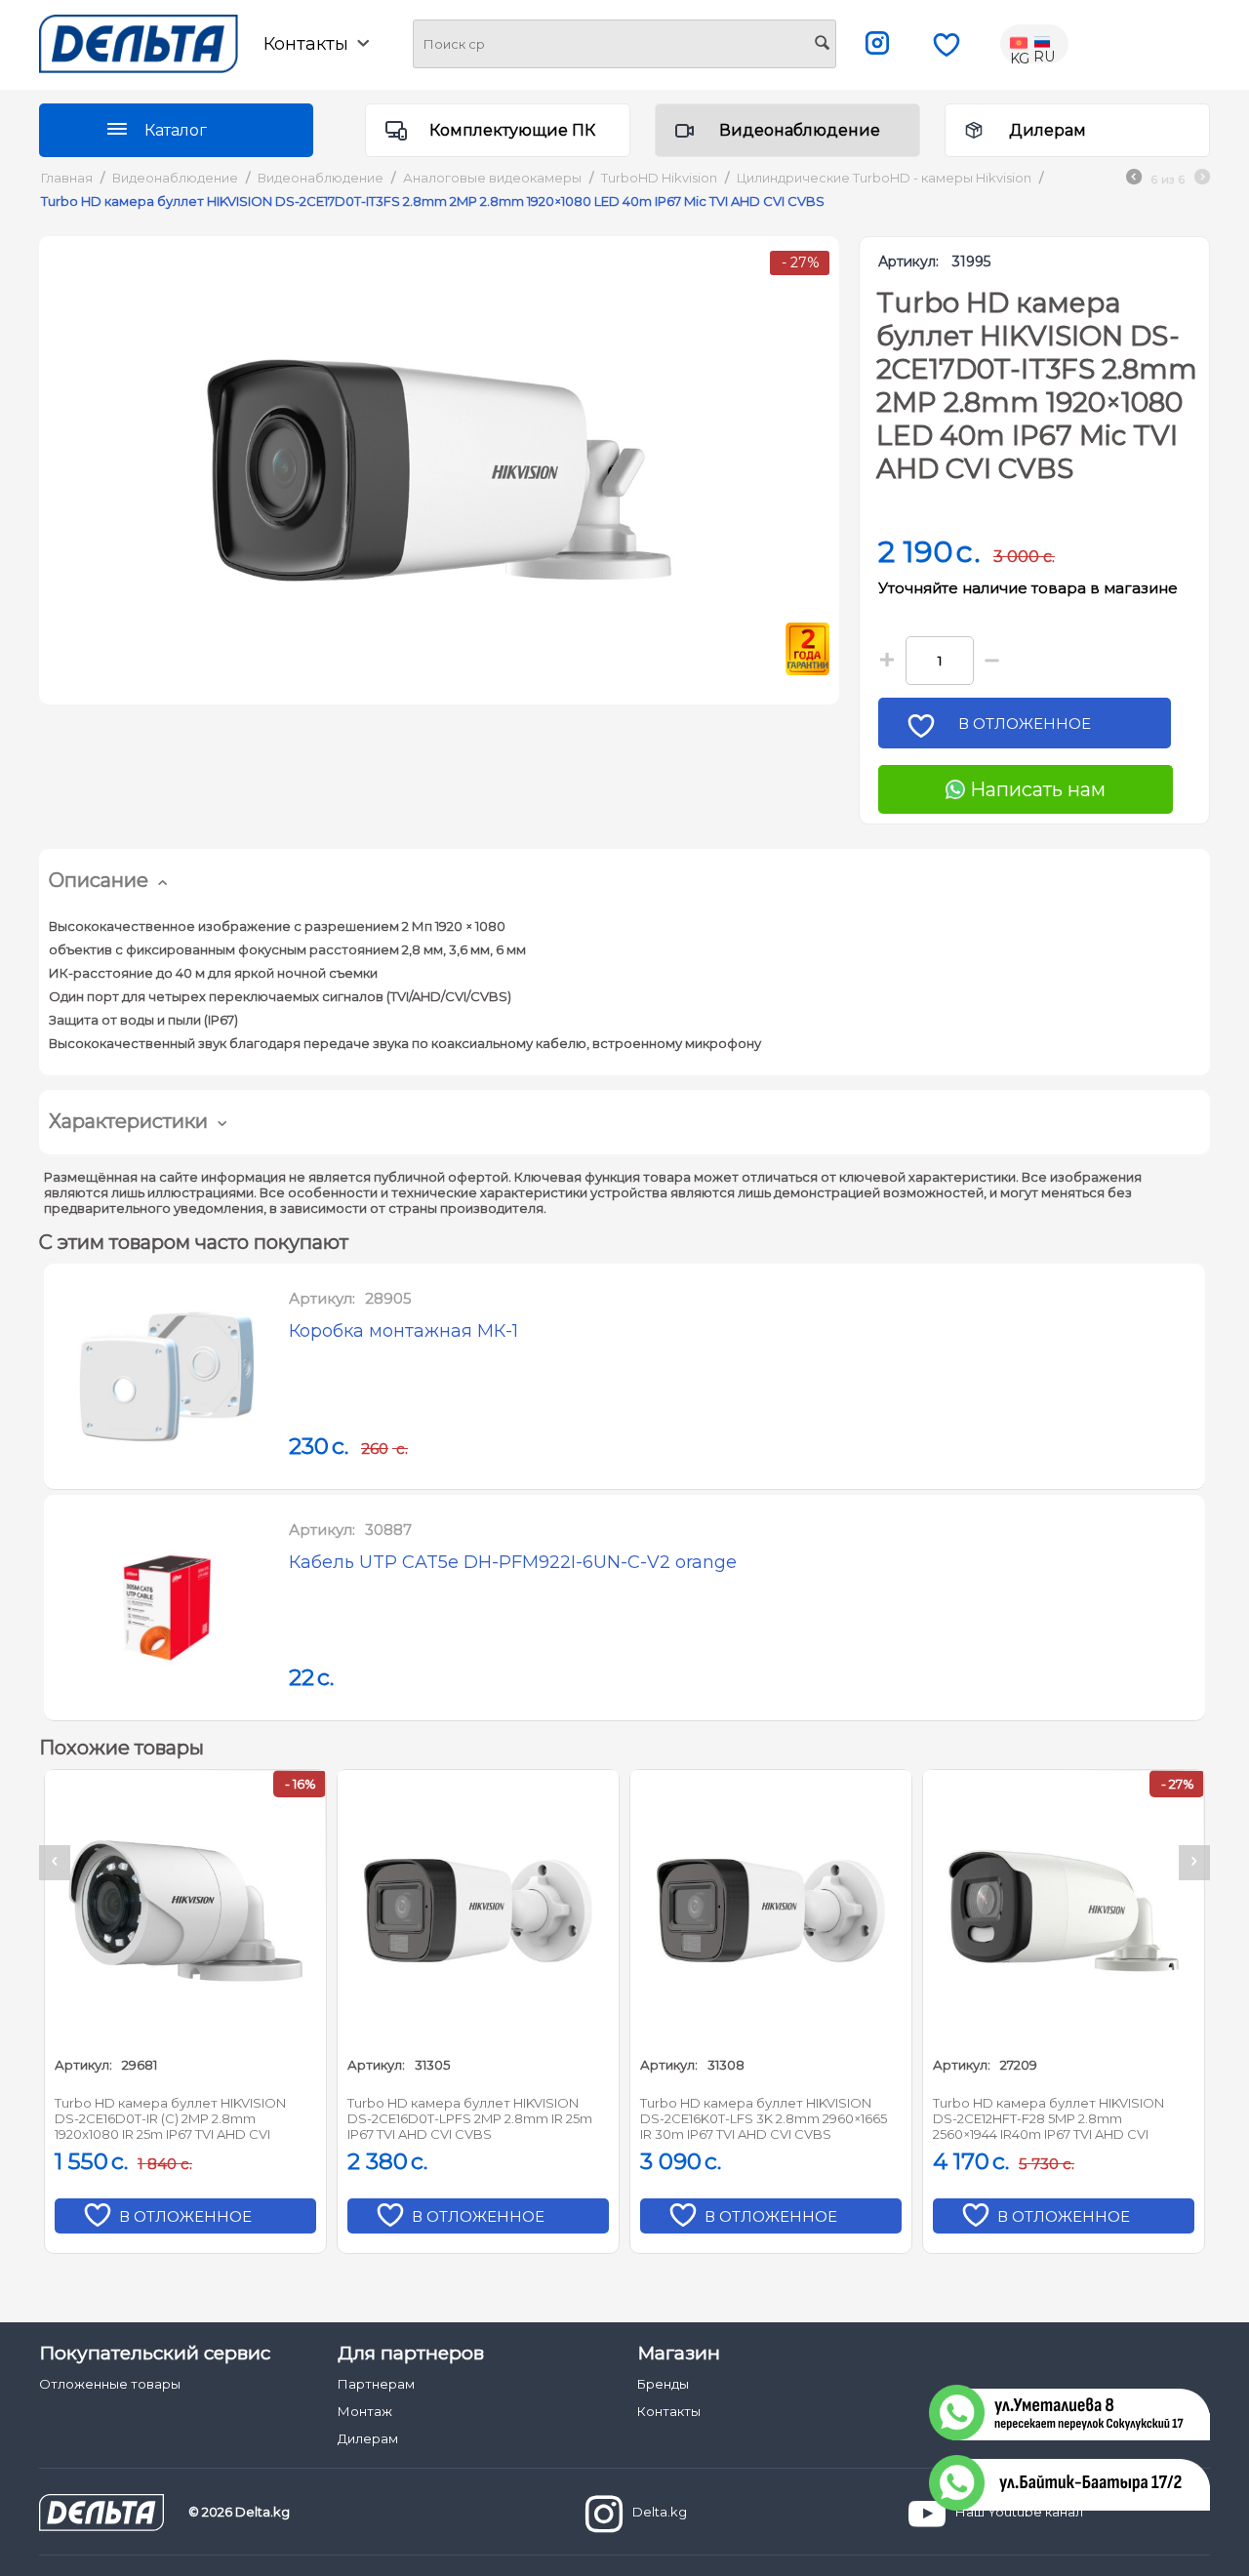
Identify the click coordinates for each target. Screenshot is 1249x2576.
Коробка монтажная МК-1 (403, 1331)
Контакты (669, 2411)
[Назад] (1134, 180)
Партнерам (376, 2384)
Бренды (663, 2384)
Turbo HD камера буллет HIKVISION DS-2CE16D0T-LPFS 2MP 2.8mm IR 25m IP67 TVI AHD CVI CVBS (470, 2118)
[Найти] (822, 45)
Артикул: (908, 262)
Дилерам (1048, 130)
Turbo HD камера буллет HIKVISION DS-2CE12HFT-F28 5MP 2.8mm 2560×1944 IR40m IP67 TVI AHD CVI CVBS (1048, 2119)
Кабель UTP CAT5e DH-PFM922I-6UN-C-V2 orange (513, 1562)
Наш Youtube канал (1019, 2513)
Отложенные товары (110, 2384)
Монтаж (365, 2411)
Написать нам (1035, 789)
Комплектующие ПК (512, 130)
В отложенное (1025, 724)
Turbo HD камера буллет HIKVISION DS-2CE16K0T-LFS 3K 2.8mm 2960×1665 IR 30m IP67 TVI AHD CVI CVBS (764, 2118)
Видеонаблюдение (800, 130)
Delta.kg (660, 2513)
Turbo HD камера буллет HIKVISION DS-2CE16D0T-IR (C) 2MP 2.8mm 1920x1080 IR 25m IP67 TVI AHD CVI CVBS (170, 2119)
